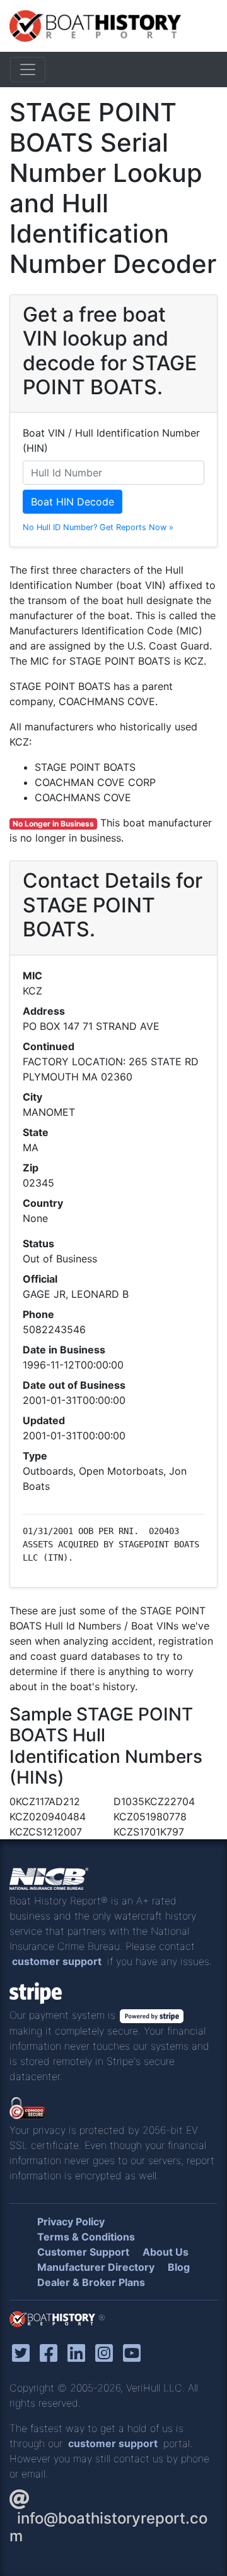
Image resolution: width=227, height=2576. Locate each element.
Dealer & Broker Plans (91, 2282)
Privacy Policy (71, 2222)
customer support (57, 1961)
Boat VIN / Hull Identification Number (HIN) (111, 440)
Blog (179, 2267)
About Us (166, 2252)
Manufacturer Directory (96, 2267)
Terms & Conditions (86, 2237)
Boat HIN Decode (73, 502)
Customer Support (83, 2252)
